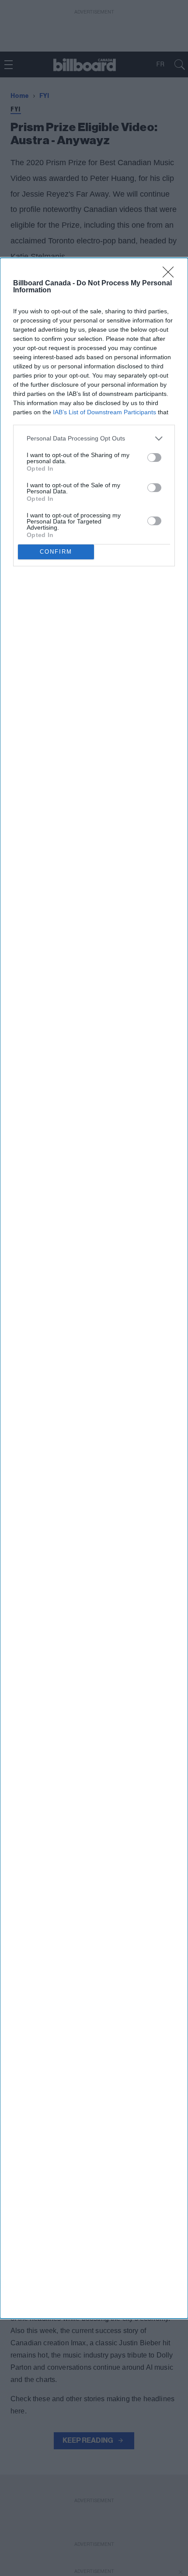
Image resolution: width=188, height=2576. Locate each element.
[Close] (171, 275)
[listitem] (94, 439)
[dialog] (94, 1288)
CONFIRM (56, 552)
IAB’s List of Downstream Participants (104, 412)
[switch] (154, 458)
